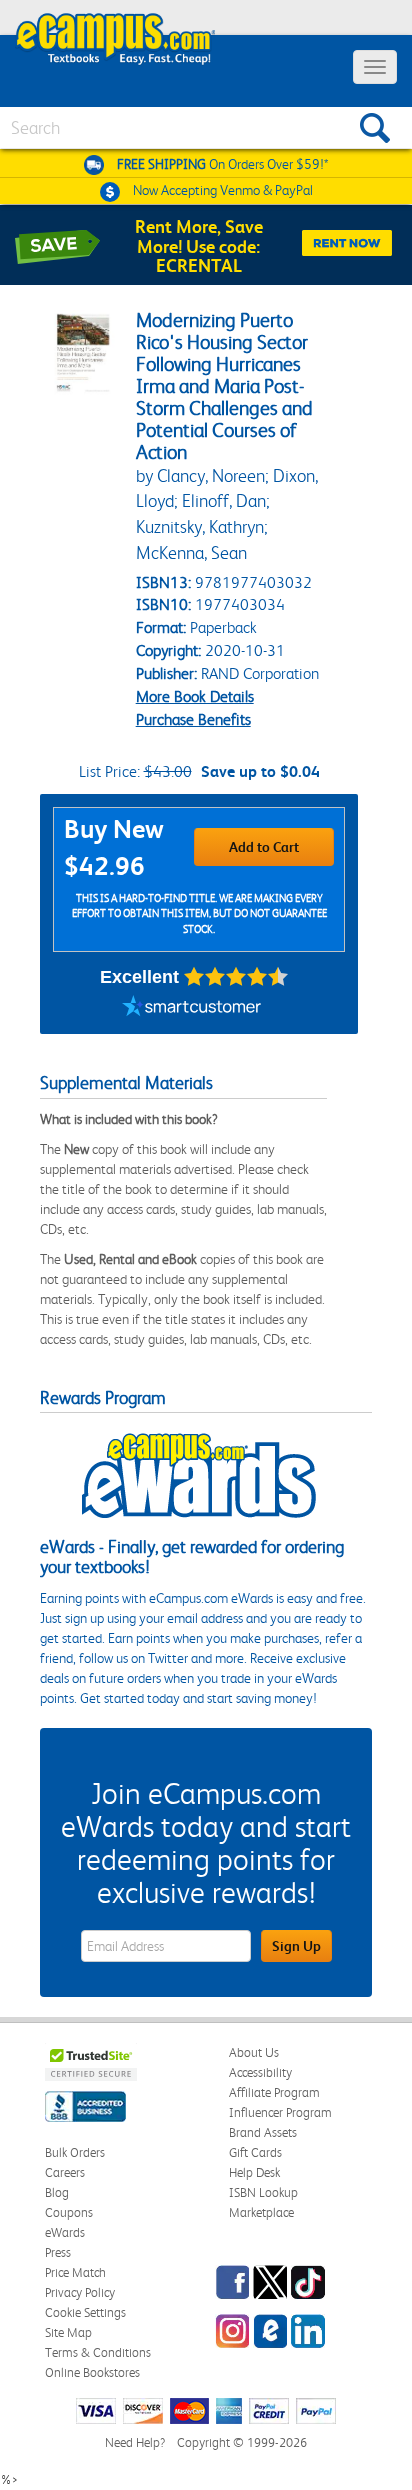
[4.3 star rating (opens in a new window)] (236, 977)
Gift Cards (255, 2152)
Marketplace (261, 2212)
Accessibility (260, 2072)
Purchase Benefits (193, 719)
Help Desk (254, 2172)
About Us (254, 2052)
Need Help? (135, 2442)
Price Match (75, 2272)
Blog (57, 2192)
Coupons (69, 2212)
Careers (65, 2172)
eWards (65, 2232)
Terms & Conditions (98, 2352)
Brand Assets (263, 2132)
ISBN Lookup (263, 2192)
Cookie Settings (85, 2312)
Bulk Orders (75, 2152)
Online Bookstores (92, 2372)
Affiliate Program (274, 2092)
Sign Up (296, 1946)
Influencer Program (280, 2112)
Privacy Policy (80, 2292)
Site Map (68, 2332)
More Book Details (195, 696)
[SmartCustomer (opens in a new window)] (192, 1009)
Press (58, 2252)
